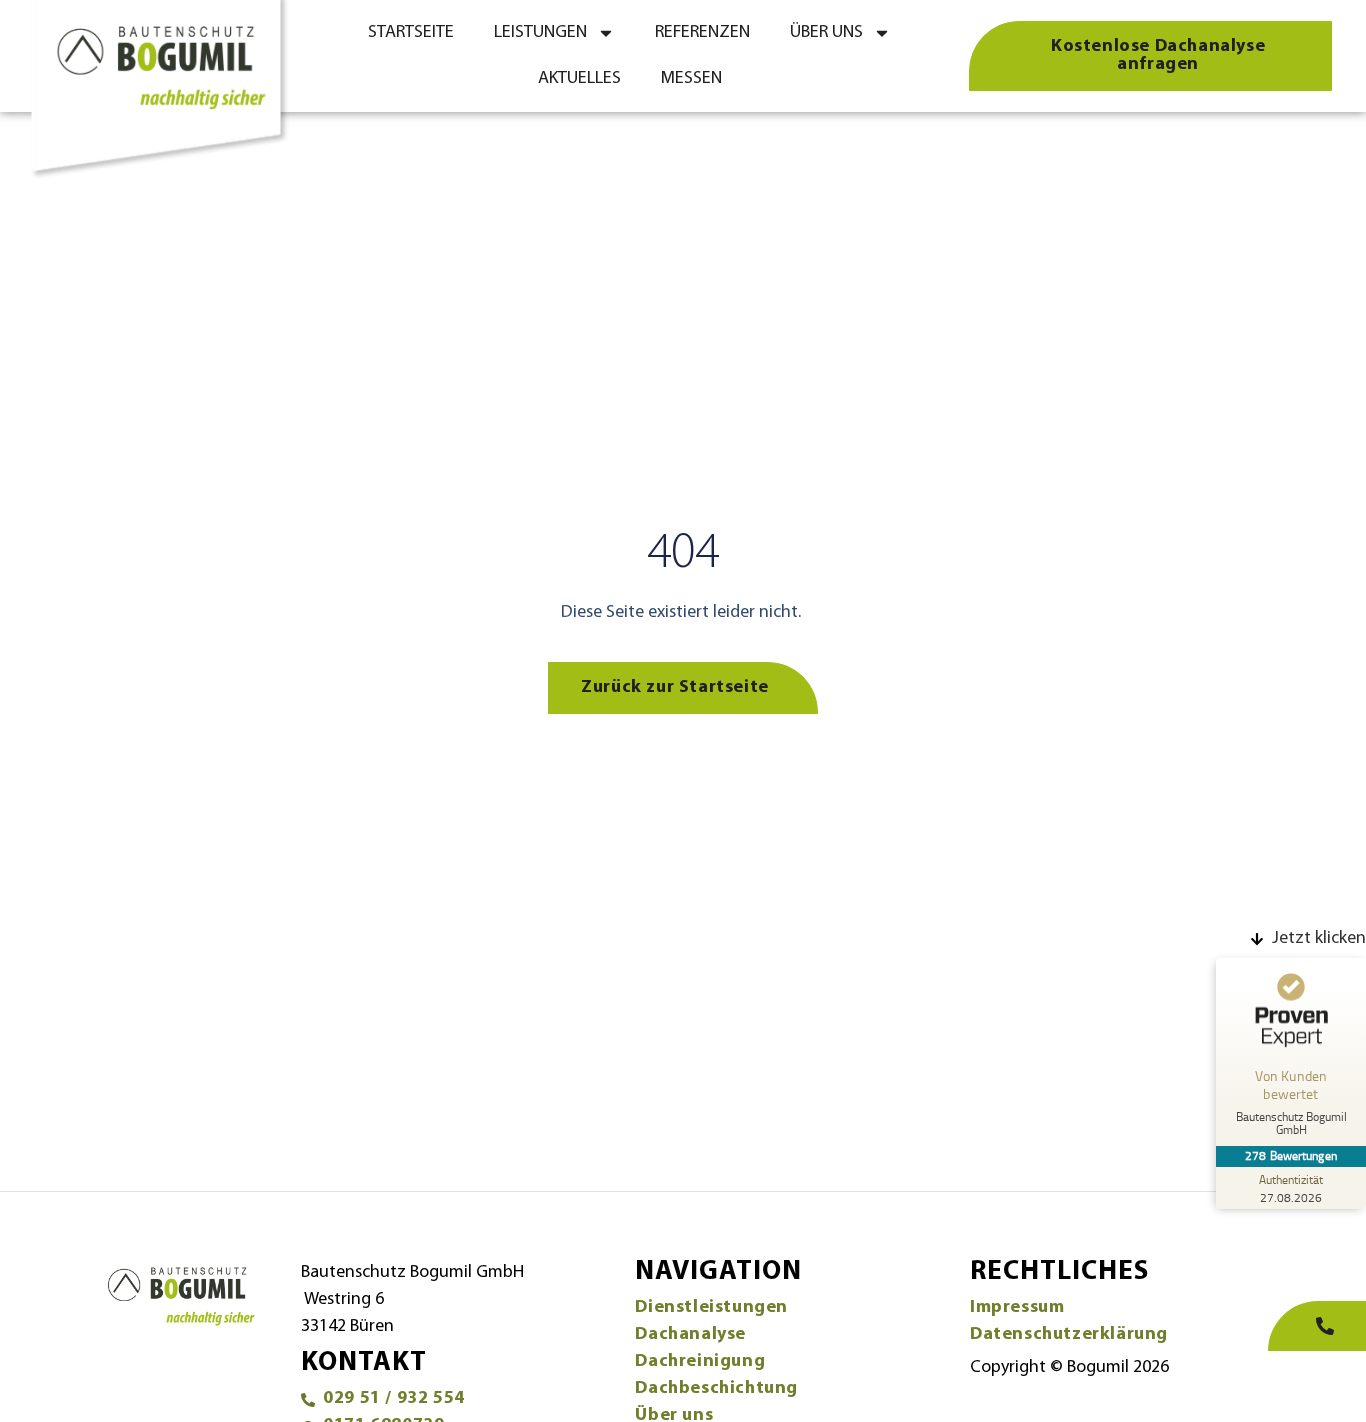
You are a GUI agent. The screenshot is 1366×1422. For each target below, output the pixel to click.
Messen (691, 79)
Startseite (411, 33)
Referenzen (702, 33)
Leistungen (540, 33)
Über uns (826, 33)
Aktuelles (579, 79)
